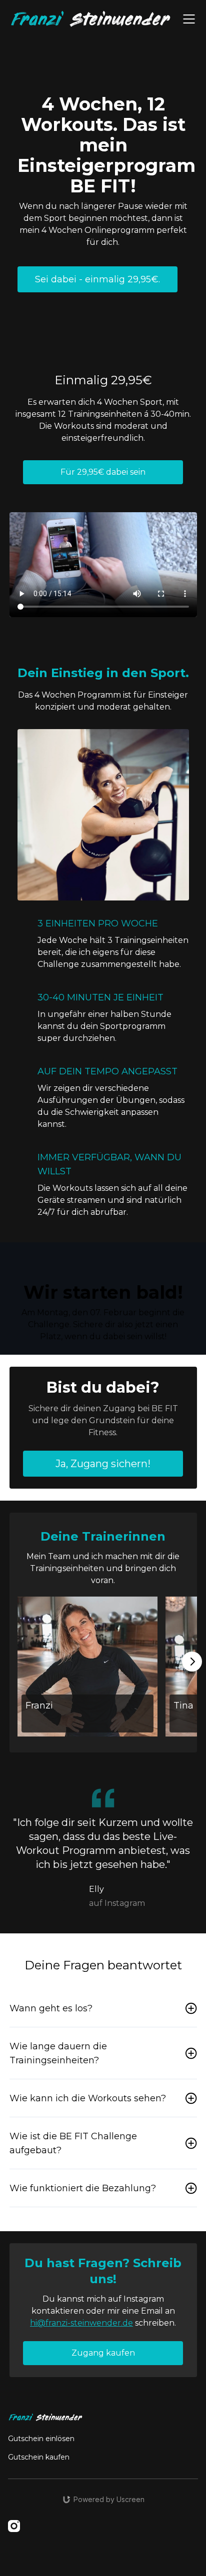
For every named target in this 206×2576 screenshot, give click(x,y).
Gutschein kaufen (39, 2457)
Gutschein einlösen (41, 2439)
